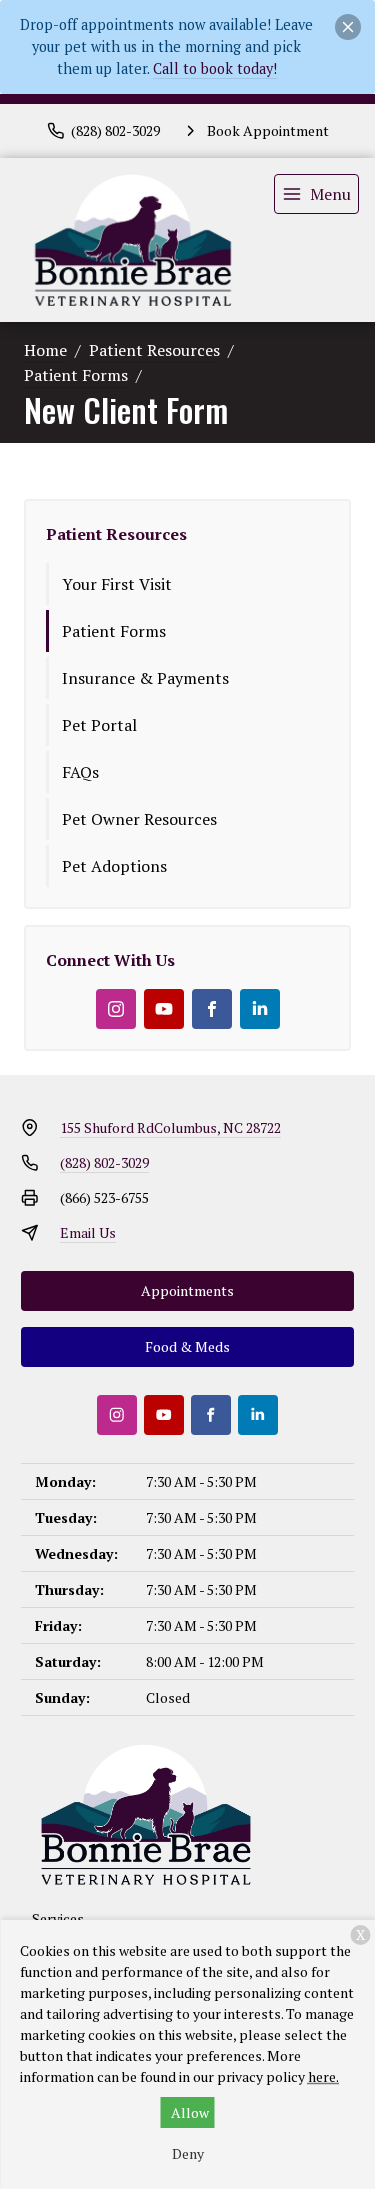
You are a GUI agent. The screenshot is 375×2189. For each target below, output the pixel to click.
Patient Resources (154, 350)
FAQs (80, 772)
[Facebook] (212, 1009)
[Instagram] (116, 1009)
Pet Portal (99, 725)
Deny (188, 2153)
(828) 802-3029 (104, 1162)
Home (45, 350)
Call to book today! (215, 68)
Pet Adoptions (114, 866)
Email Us (88, 1232)
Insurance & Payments (145, 678)
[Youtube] (164, 1009)
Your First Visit (117, 584)
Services (58, 1918)
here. (323, 2076)
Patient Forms (76, 375)
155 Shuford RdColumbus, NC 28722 (170, 1127)
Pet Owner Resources (139, 819)
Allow (190, 2112)
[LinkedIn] (260, 1009)
